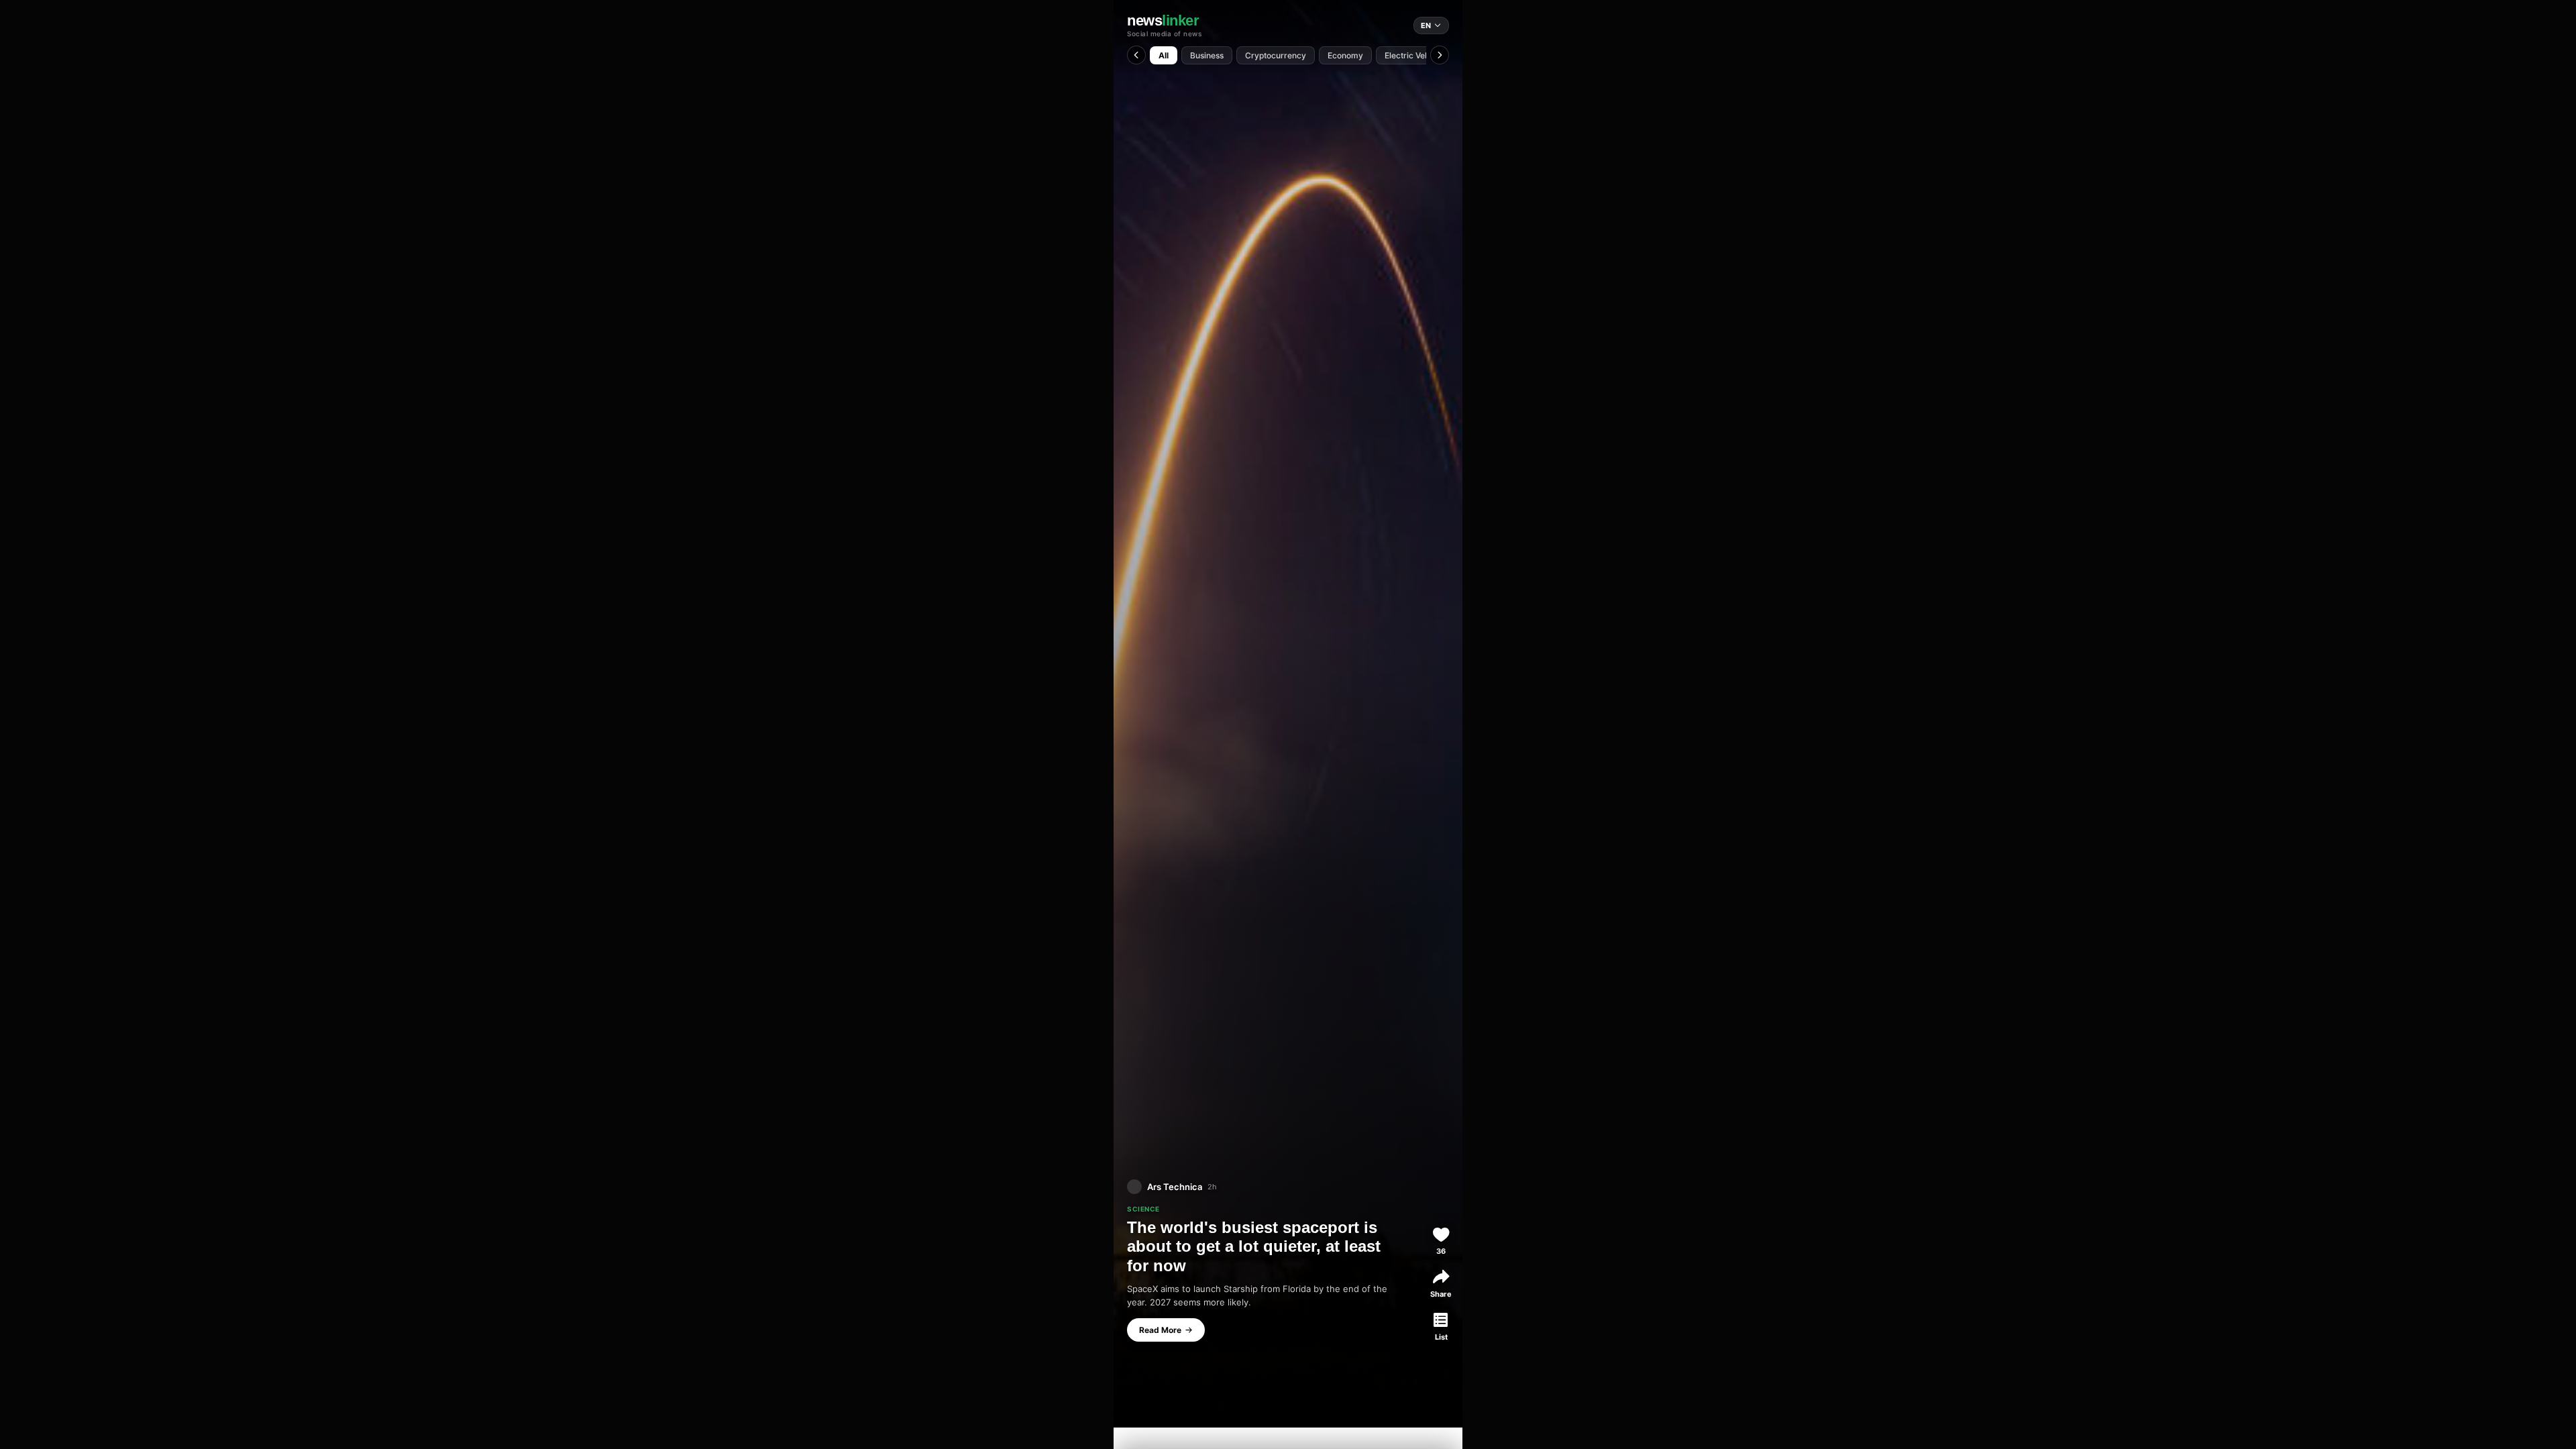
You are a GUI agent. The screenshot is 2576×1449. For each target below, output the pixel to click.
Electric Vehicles (1416, 55)
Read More (1160, 1330)
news (1163, 21)
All (1164, 55)
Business (1207, 55)
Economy (1345, 55)
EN (1426, 25)
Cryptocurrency (1276, 55)
